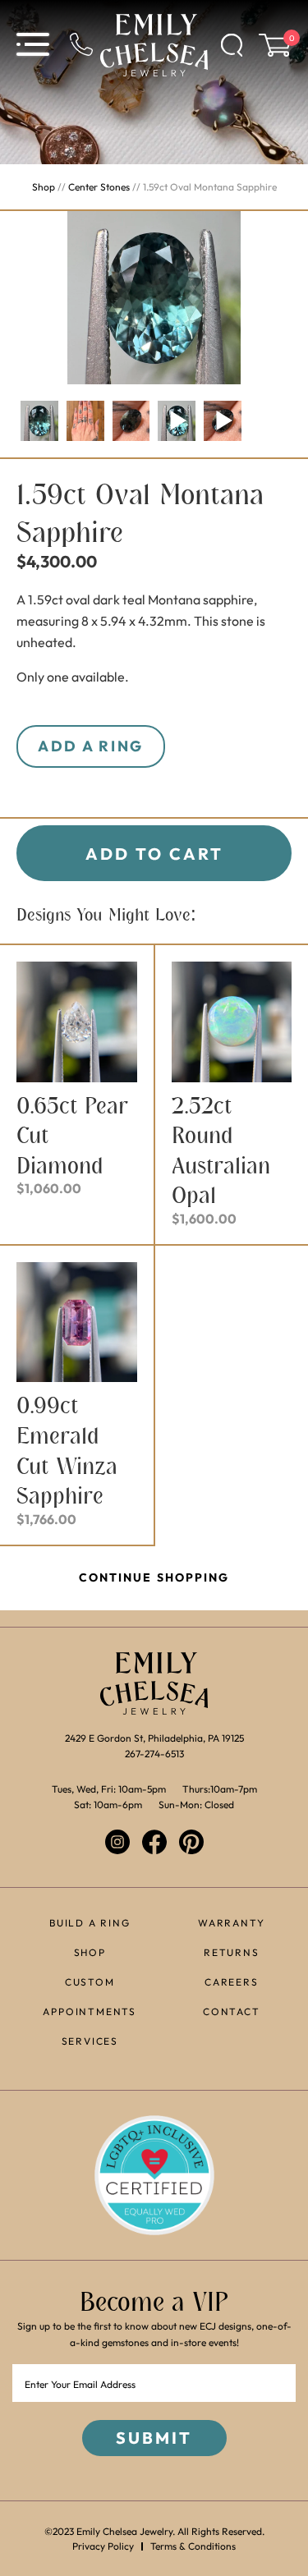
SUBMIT (154, 2438)
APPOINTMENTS (90, 2011)
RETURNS (232, 1952)
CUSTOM (90, 1982)
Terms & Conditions (193, 2546)
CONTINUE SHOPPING (154, 1577)
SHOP (90, 1952)
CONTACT (232, 2011)
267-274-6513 (154, 1754)
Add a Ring (91, 746)
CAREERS (232, 1982)
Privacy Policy (103, 2546)
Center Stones (99, 187)
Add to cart (154, 854)
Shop (44, 187)
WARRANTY (231, 1923)
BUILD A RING (90, 1923)
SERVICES (90, 2041)
